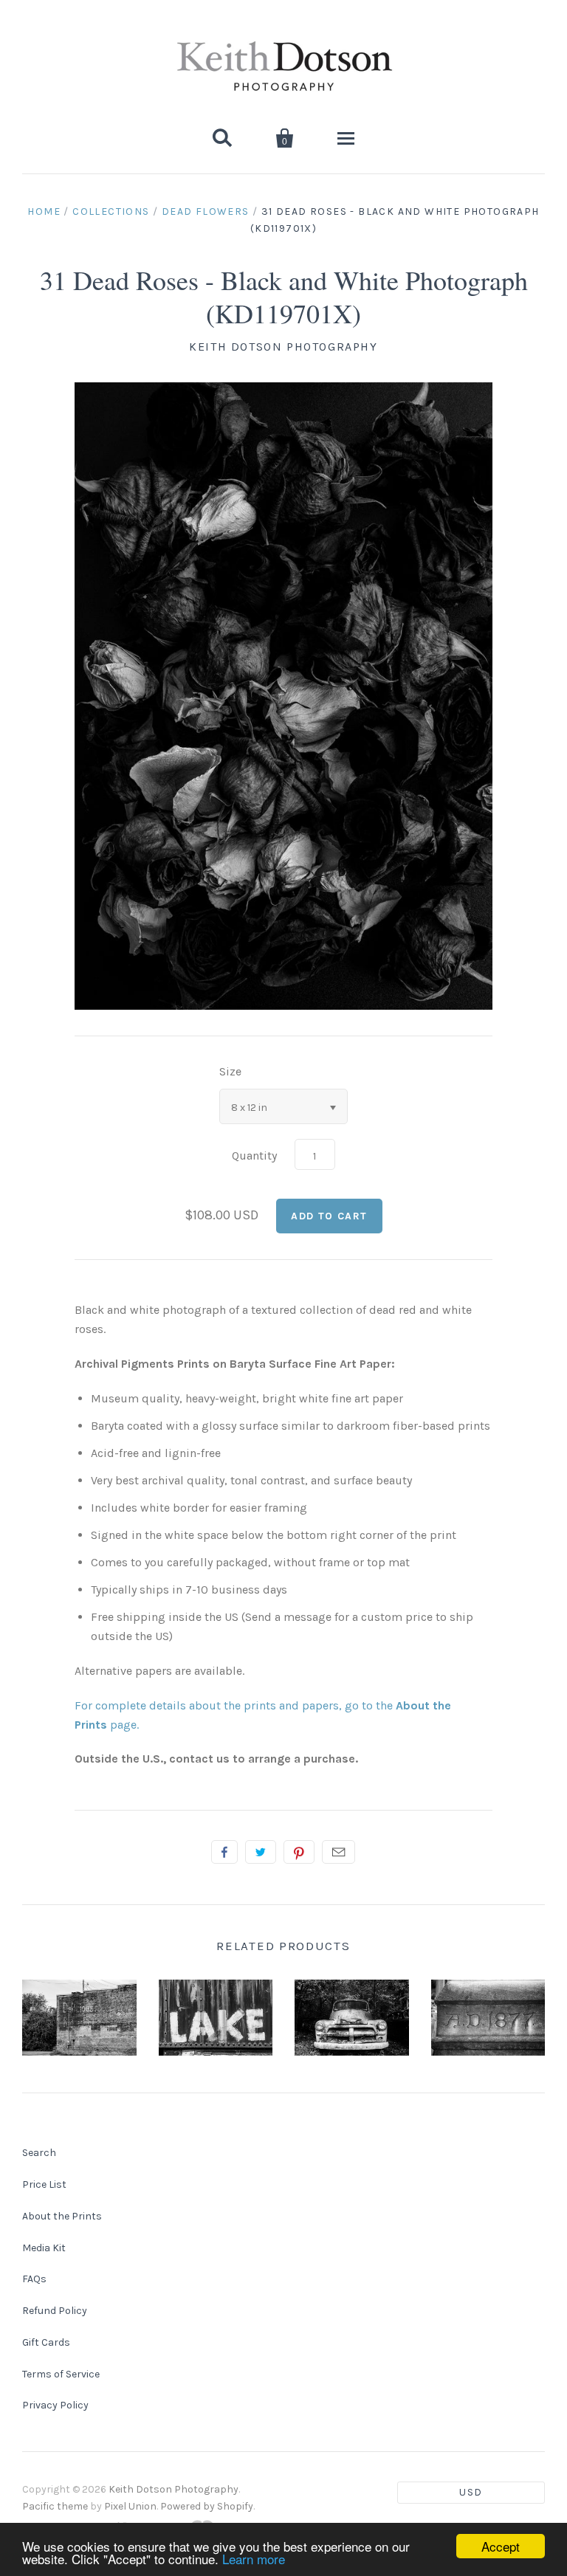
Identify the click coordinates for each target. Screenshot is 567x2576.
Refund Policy (55, 2311)
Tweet (261, 1852)
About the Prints (62, 2216)
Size (230, 1071)
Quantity (254, 1156)
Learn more (254, 2559)
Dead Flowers (206, 211)
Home (44, 211)
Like (224, 1852)
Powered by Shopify (207, 2506)
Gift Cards (46, 2342)
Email (339, 1852)
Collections (111, 211)
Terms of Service (61, 2374)
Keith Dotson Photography (283, 347)
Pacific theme (55, 2506)
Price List (44, 2184)
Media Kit (44, 2248)
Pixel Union (130, 2506)
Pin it (299, 1852)
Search (39, 2153)
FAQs (34, 2279)
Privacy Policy (55, 2405)
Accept (501, 2546)
